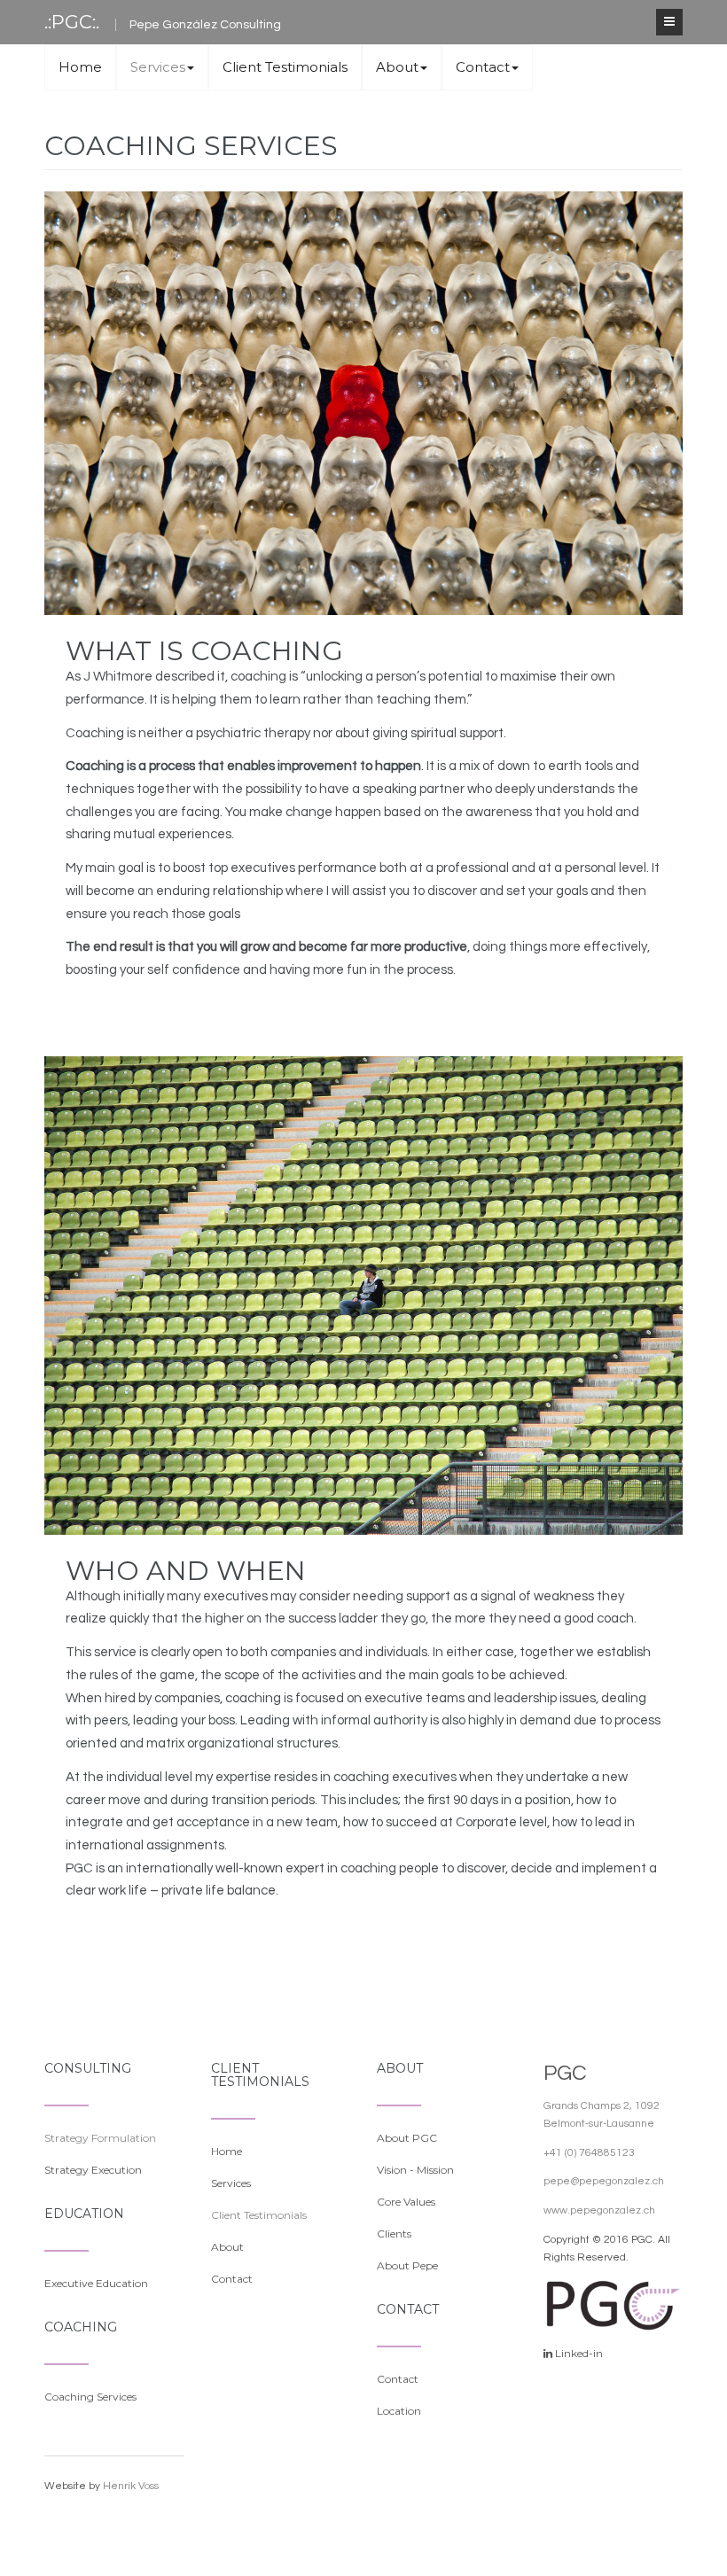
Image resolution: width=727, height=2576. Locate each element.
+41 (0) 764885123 (589, 2153)
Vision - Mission (415, 2170)
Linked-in (579, 2353)
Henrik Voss (131, 2486)
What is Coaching (204, 651)
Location (399, 2411)
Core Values (406, 2202)
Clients (394, 2234)
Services (158, 67)
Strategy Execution (93, 2170)
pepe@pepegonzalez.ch (604, 2181)
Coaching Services (90, 2397)
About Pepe (407, 2265)
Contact (483, 67)
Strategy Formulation (100, 2138)
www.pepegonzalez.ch (599, 2210)
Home (80, 67)
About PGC (407, 2138)
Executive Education (96, 2283)
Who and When (186, 1571)
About (397, 67)
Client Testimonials (285, 67)
